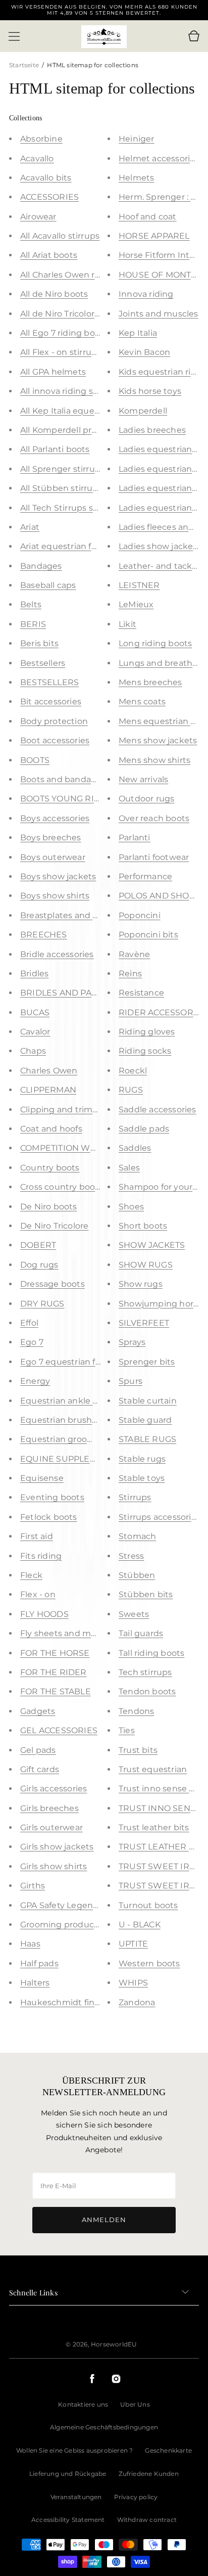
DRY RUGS (42, 1304)
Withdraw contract (147, 2520)
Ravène (134, 954)
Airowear (38, 217)
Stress (131, 1556)
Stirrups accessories (160, 1517)
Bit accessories (51, 702)
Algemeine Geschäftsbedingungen (104, 2427)
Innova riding (146, 294)
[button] (14, 36)
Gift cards (40, 1769)
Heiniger (137, 139)
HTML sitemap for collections (93, 65)
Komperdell (143, 411)
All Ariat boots (49, 255)
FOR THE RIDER (54, 1672)
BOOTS (35, 760)
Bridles (34, 974)
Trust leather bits (154, 1827)
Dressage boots (53, 1284)
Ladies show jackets (160, 546)
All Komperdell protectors (73, 430)
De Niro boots (49, 1207)
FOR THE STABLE (56, 1691)
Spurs (131, 1381)
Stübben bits (146, 1594)
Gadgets (38, 1711)
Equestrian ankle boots (68, 1401)
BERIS (33, 624)
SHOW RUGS (146, 1265)
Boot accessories (55, 740)
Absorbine (41, 139)
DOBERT (38, 1245)
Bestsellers (43, 663)
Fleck (31, 1575)
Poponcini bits (148, 935)
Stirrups (135, 1497)
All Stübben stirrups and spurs (83, 488)
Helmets (136, 178)
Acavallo (37, 159)
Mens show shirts (154, 760)
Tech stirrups (145, 1672)
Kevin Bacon (144, 352)
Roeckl (133, 1071)
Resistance (141, 993)
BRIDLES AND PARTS (64, 993)
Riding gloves (147, 1032)
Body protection (54, 721)
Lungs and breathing (162, 663)
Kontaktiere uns (83, 2404)
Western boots (149, 1963)
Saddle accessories (158, 1110)
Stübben (137, 1575)
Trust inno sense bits (162, 1789)
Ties (127, 1730)
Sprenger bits (147, 1362)
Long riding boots (155, 643)
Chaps (33, 1051)
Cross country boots (62, 1187)
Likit (127, 624)
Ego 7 (32, 1342)
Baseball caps (48, 585)
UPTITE (133, 1944)
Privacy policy (136, 2497)
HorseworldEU (114, 2344)
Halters (35, 1983)
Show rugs (141, 1284)
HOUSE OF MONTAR (161, 275)
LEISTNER (139, 585)
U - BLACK (140, 1925)
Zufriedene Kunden (149, 2474)
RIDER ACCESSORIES (163, 1012)
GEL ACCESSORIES (59, 1730)
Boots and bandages (63, 779)
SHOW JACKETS (152, 1245)
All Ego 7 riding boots (64, 333)
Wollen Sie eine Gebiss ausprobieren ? (74, 2450)
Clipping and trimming (67, 1110)
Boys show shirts (55, 896)
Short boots (143, 1226)
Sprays (132, 1342)
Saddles (135, 1148)
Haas (30, 1944)
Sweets (134, 1614)
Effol (29, 1323)
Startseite (25, 65)
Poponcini (140, 915)
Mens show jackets (158, 740)
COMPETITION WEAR (64, 1148)
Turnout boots (148, 1905)
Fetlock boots (49, 1517)
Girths (33, 1886)
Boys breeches (51, 838)
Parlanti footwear (154, 857)
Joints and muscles (159, 314)
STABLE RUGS (147, 1439)
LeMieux (136, 604)
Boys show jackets (58, 876)
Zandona (137, 2002)
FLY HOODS (44, 1614)
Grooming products (61, 1925)
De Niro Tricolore (54, 1226)
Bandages (41, 566)
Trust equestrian (153, 1769)
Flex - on (38, 1594)
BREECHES (44, 935)
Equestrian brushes (61, 1420)
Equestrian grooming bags (76, 1439)
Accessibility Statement (68, 2520)
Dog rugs (39, 1265)
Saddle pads (144, 1129)
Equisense (42, 1478)
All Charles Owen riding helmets (86, 275)
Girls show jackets (57, 1847)
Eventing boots (52, 1497)
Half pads (39, 1963)
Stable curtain (148, 1401)
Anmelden (104, 2220)
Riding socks (145, 1051)
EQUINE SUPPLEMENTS (70, 1459)
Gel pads (38, 1750)
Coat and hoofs (51, 1129)
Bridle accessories (57, 954)
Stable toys (142, 1478)
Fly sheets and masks (65, 1633)
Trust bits (138, 1750)
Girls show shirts (54, 1866)
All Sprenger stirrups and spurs (84, 469)
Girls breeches (49, 1808)
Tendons (136, 1711)
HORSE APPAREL (154, 236)
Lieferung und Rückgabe (68, 2474)
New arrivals (143, 779)
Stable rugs (142, 1459)
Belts (31, 604)
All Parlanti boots (55, 449)
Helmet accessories (159, 159)
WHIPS (133, 1983)
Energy (35, 1381)
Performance (145, 876)
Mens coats (142, 702)
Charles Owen (49, 1071)
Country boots (50, 1168)
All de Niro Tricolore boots (73, 314)
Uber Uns (135, 2404)
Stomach (137, 1536)
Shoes (131, 1207)
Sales (129, 1168)
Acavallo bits (46, 178)
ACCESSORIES (49, 197)
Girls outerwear (51, 1827)
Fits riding (41, 1556)
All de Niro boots (54, 294)
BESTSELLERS (49, 682)
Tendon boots (147, 1691)
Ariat (30, 527)
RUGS (131, 1090)
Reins (130, 974)
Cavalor (35, 1032)
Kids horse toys (150, 391)
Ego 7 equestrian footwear (75, 1362)
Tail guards (141, 1633)
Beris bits (39, 643)
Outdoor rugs (146, 799)
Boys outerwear (53, 857)
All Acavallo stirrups (60, 236)
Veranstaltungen (76, 2497)
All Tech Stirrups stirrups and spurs (92, 508)
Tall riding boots (151, 1653)
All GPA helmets (53, 372)
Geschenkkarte (168, 2450)
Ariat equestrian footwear (73, 546)
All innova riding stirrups (70, 391)
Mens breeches (150, 682)
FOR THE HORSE (55, 1653)
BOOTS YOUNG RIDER (66, 799)
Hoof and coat (148, 217)
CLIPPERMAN (48, 1090)
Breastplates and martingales (81, 915)
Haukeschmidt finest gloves (78, 2002)
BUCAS (35, 1012)
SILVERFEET (144, 1323)
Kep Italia (138, 333)
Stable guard (145, 1420)
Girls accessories (54, 1789)
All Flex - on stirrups (61, 352)
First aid (37, 1536)
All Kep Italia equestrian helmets (87, 411)
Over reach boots (154, 818)
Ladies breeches (152, 430)
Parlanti (135, 838)
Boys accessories (55, 818)
